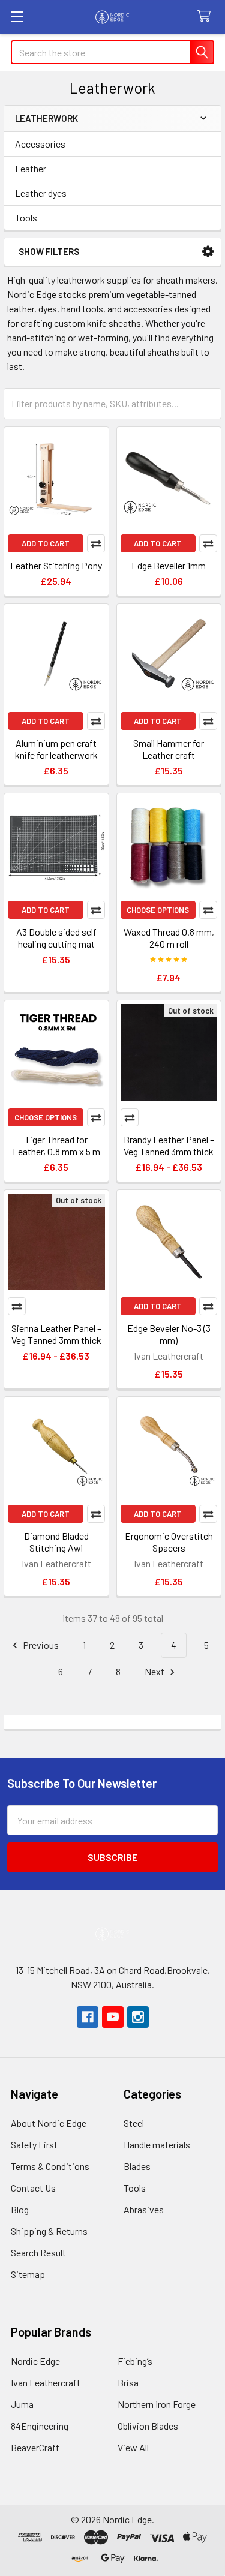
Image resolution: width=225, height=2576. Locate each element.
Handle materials (157, 2144)
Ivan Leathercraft (46, 2383)
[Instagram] (138, 2017)
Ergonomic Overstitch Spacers (169, 1542)
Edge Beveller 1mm (169, 565)
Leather (31, 168)
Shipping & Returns (49, 2231)
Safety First (34, 2144)
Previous (40, 1645)
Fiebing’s (135, 2361)
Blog (20, 2209)
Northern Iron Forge (157, 2404)
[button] (208, 252)
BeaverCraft (35, 2447)
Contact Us (33, 2188)
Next (155, 1671)
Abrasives (144, 2209)
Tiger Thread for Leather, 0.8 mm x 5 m (56, 1145)
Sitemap (28, 2274)
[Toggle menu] (16, 16)
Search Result (38, 2252)
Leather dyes (41, 193)
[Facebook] (88, 2017)
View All (133, 2447)
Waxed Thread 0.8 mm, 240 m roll (169, 938)
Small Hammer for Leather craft (169, 749)
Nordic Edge (35, 2361)
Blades (137, 2166)
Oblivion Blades (148, 2426)
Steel (134, 2123)
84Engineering (40, 2426)
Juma (22, 2404)
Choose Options (158, 910)
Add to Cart (46, 543)
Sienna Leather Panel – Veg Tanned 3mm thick (56, 1334)
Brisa (128, 2383)
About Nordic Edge (49, 2123)
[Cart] (207, 16)
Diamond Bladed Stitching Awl (56, 1542)
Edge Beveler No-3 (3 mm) (169, 1334)
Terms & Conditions (50, 2166)
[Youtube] (113, 2017)
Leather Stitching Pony (56, 565)
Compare (96, 543)
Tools (26, 217)
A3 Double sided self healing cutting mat (56, 938)
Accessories (40, 144)
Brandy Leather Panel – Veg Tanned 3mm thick (169, 1145)
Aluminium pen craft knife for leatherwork (56, 749)
